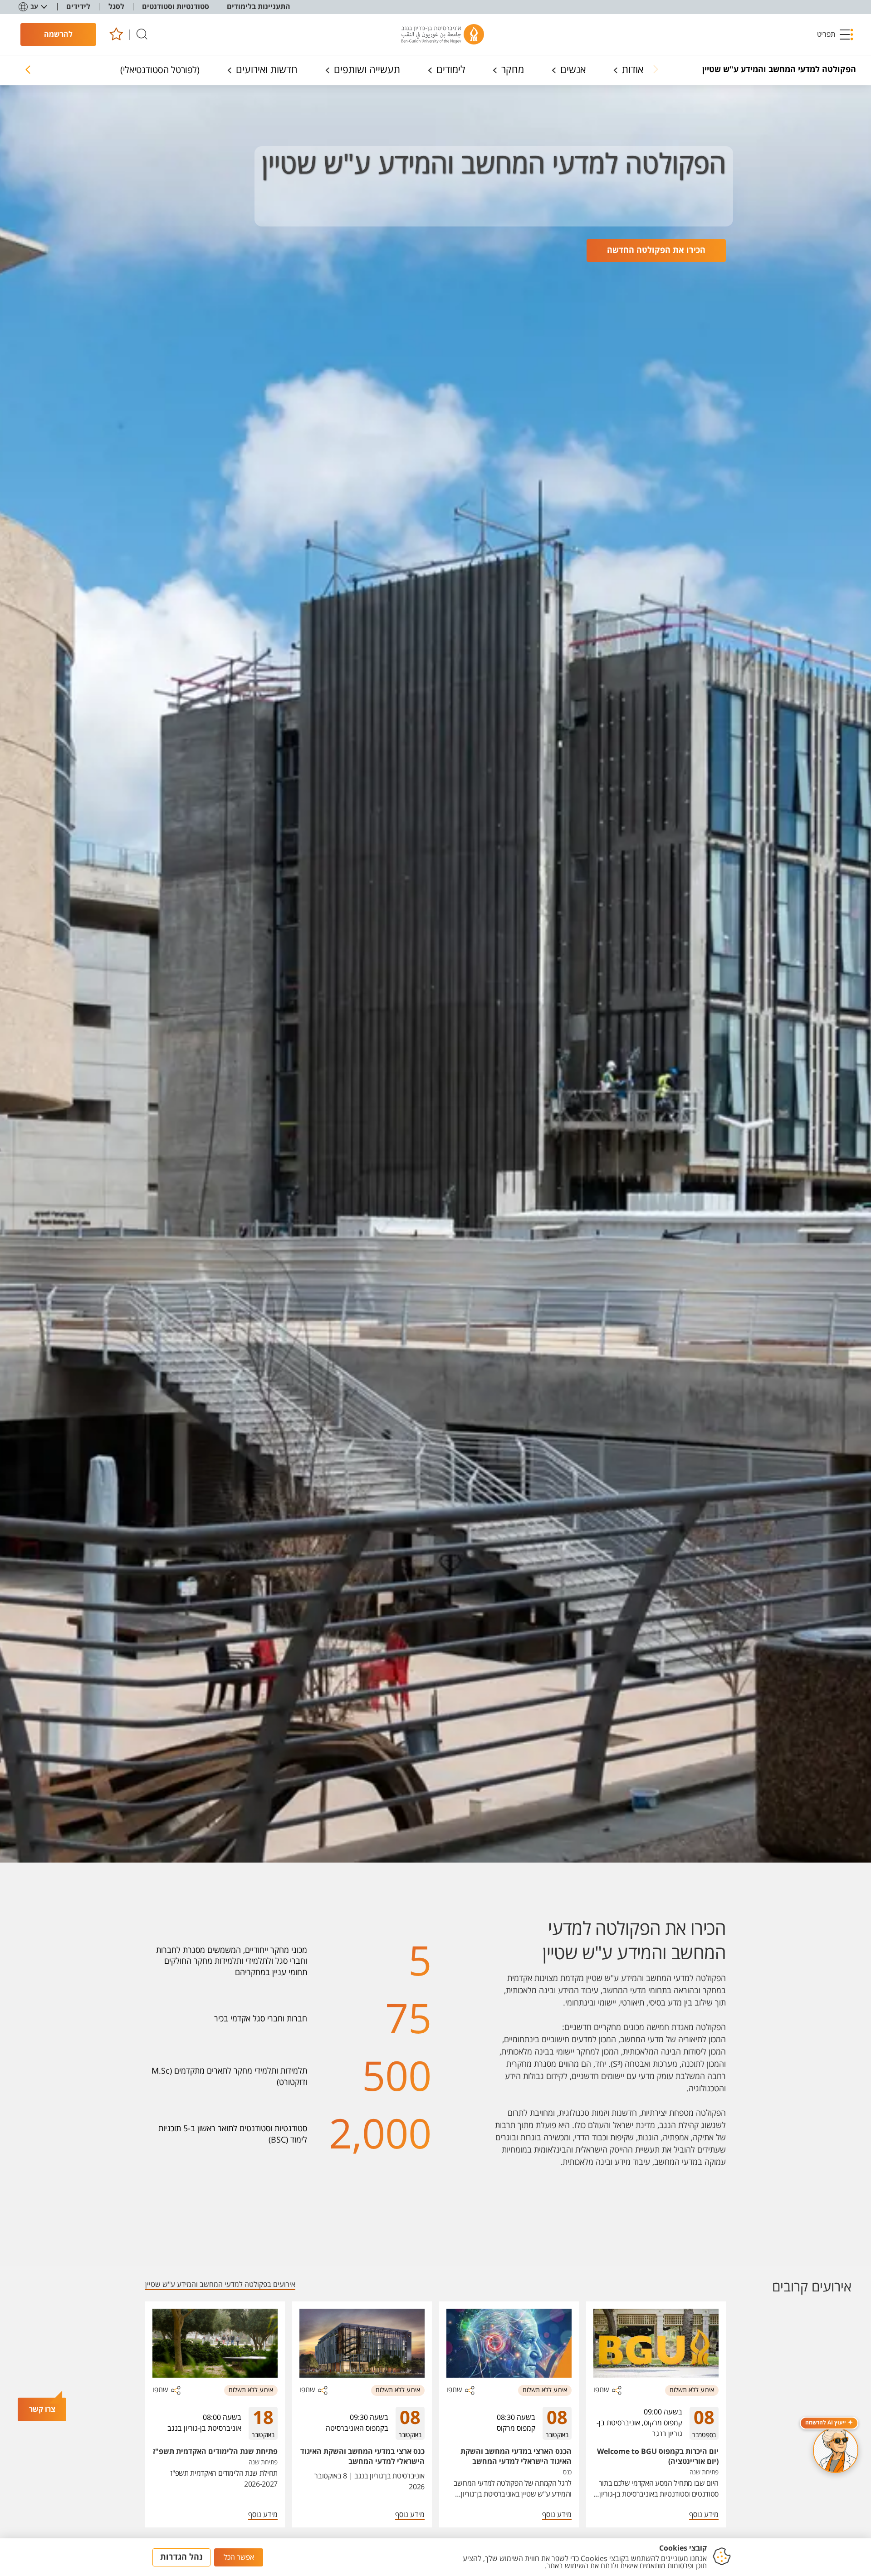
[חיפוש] (142, 35)
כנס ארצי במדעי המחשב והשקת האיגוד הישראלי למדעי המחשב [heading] (362, 2457)
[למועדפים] (116, 35)
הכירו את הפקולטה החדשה (656, 250)
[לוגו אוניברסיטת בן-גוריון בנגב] (443, 34)
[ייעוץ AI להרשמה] (836, 2450)
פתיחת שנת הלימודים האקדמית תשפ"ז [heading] (215, 2452)
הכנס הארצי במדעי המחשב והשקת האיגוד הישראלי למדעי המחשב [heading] (516, 2457)
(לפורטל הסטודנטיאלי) (160, 70)
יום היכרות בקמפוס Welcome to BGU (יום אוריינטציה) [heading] (658, 2457)
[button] (836, 34)
